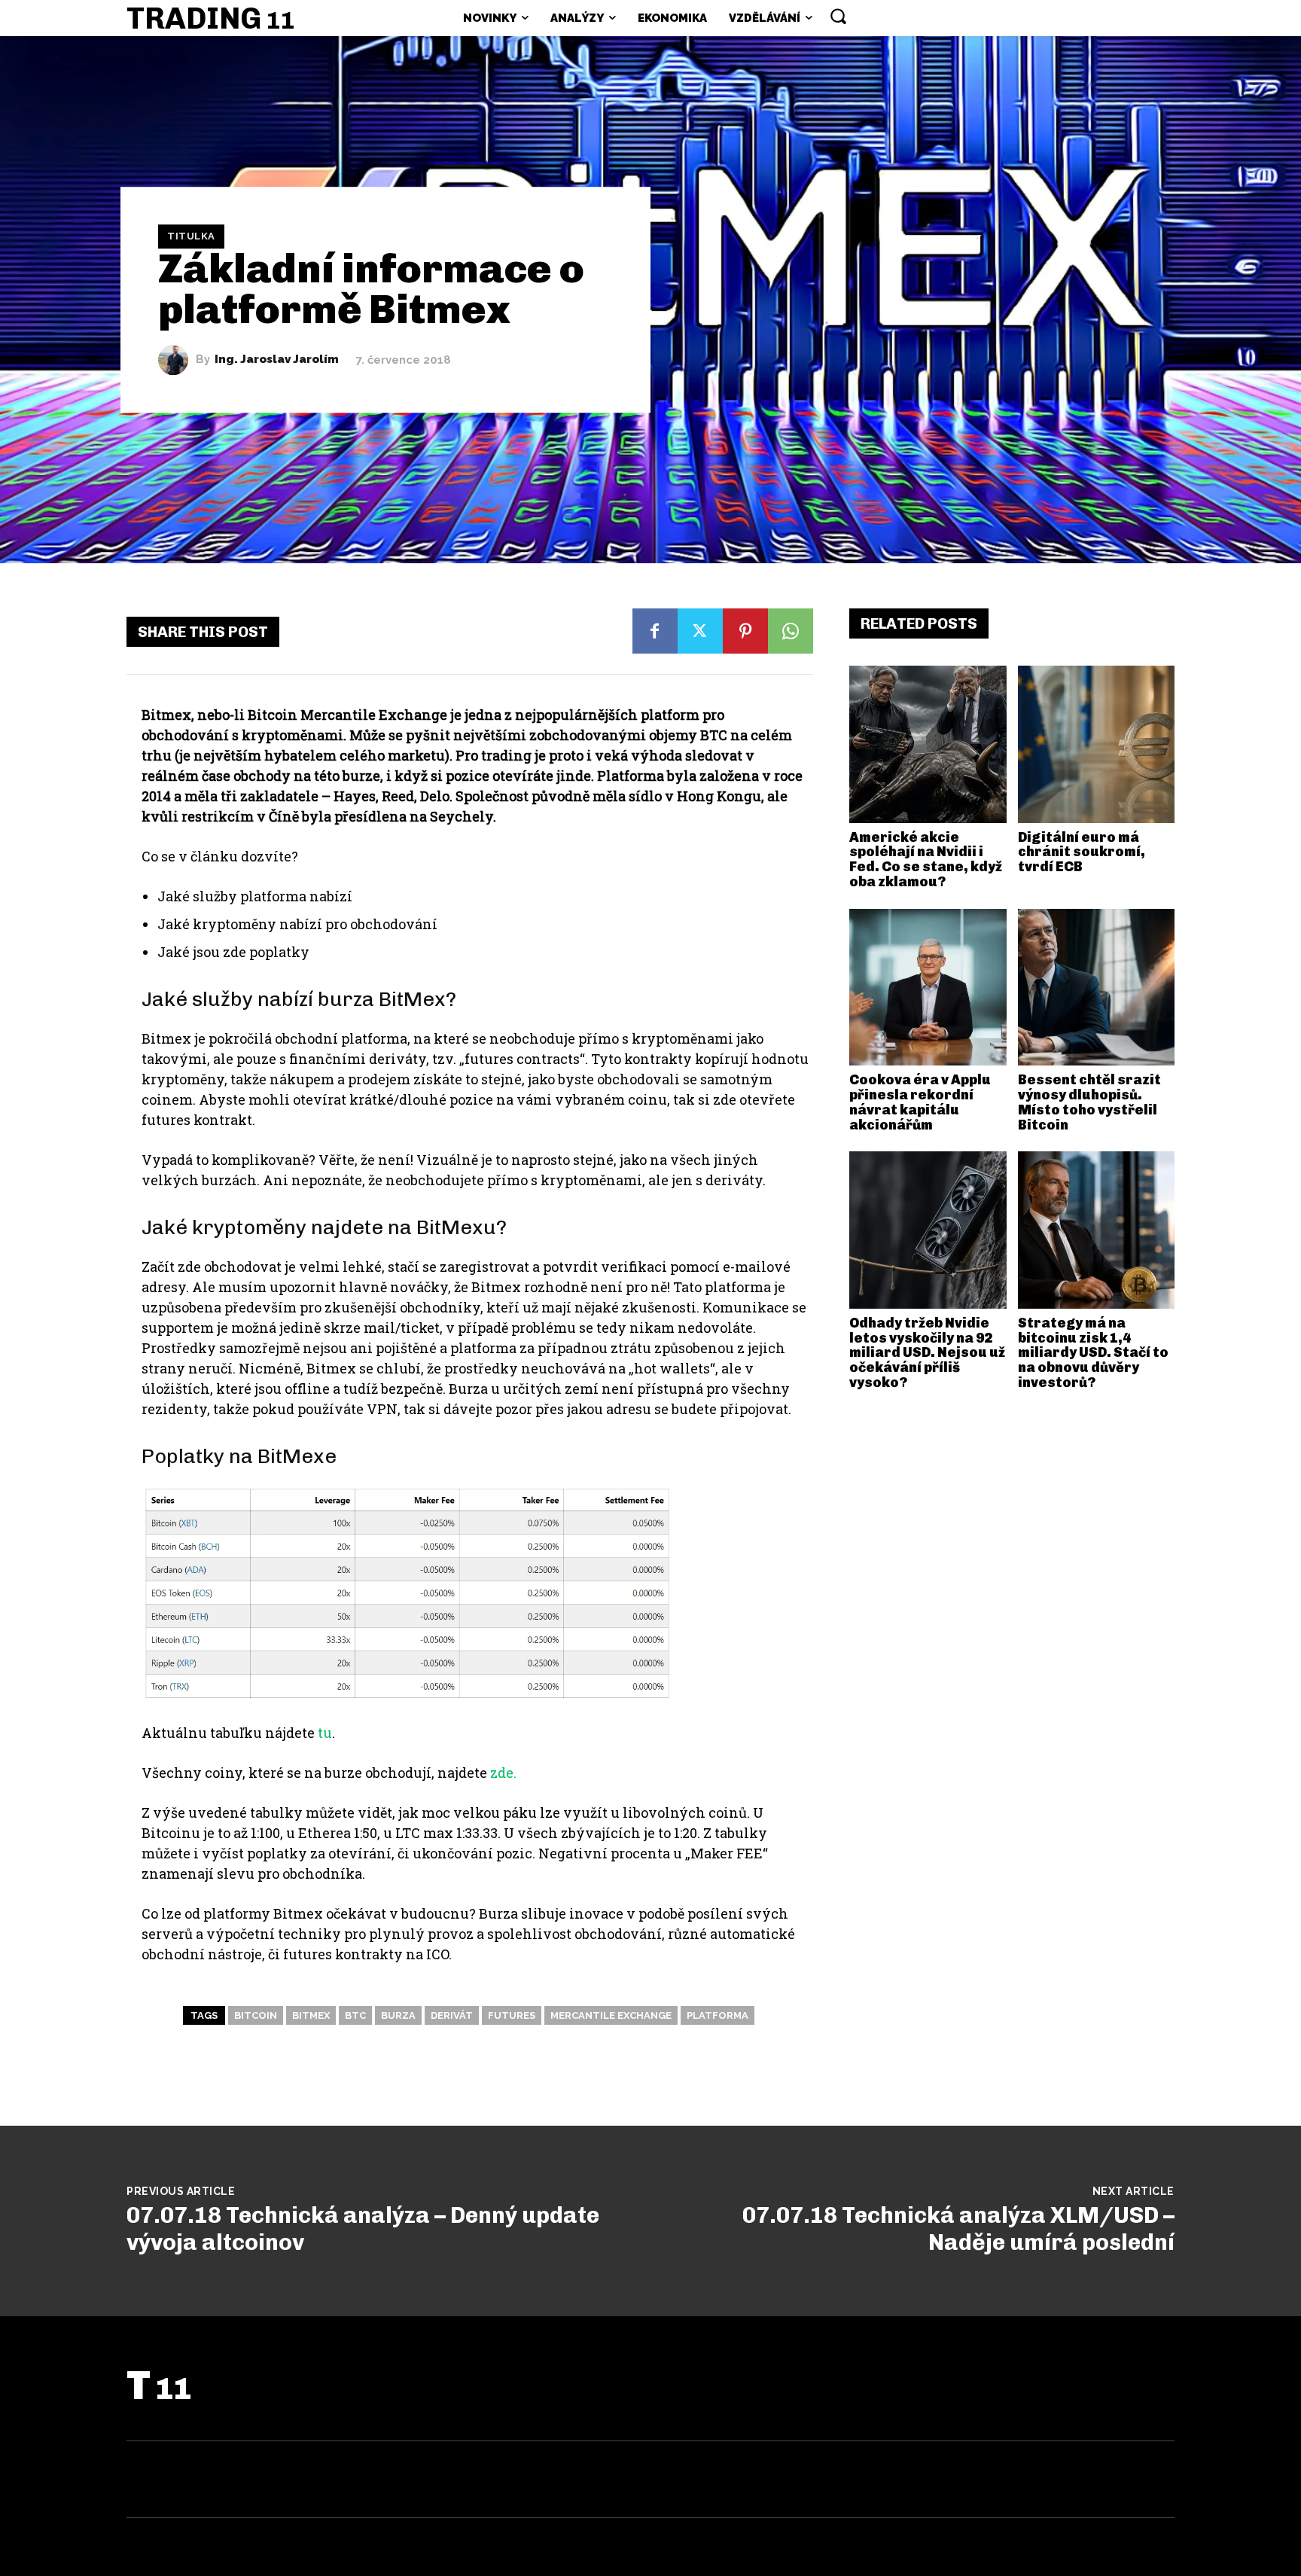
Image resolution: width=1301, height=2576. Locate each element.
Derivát (452, 2015)
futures (512, 2015)
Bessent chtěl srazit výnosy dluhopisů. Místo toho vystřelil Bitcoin (1089, 1102)
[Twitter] (700, 631)
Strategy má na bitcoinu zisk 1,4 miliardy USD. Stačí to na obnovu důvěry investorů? (1093, 1353)
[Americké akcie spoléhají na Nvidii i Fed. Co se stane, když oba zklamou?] (928, 744)
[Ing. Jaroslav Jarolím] (177, 360)
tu (325, 1733)
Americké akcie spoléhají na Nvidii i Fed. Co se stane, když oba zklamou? (926, 860)
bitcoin (256, 2015)
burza (398, 2015)
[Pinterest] (745, 631)
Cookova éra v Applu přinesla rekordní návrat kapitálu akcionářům (920, 1102)
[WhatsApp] (791, 631)
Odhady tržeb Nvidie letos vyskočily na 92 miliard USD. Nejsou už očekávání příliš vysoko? (927, 1353)
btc (355, 2015)
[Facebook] (655, 631)
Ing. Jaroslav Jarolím (277, 360)
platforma (718, 2015)
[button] (838, 16)
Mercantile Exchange (611, 2015)
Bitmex (311, 2015)
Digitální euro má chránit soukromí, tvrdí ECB (1082, 852)
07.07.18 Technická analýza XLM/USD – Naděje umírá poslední (958, 2229)
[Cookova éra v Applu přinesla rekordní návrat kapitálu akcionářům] (928, 988)
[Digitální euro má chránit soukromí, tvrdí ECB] (1097, 744)
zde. (503, 1773)
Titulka (191, 236)
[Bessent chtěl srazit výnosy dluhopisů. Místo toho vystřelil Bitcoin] (1097, 988)
